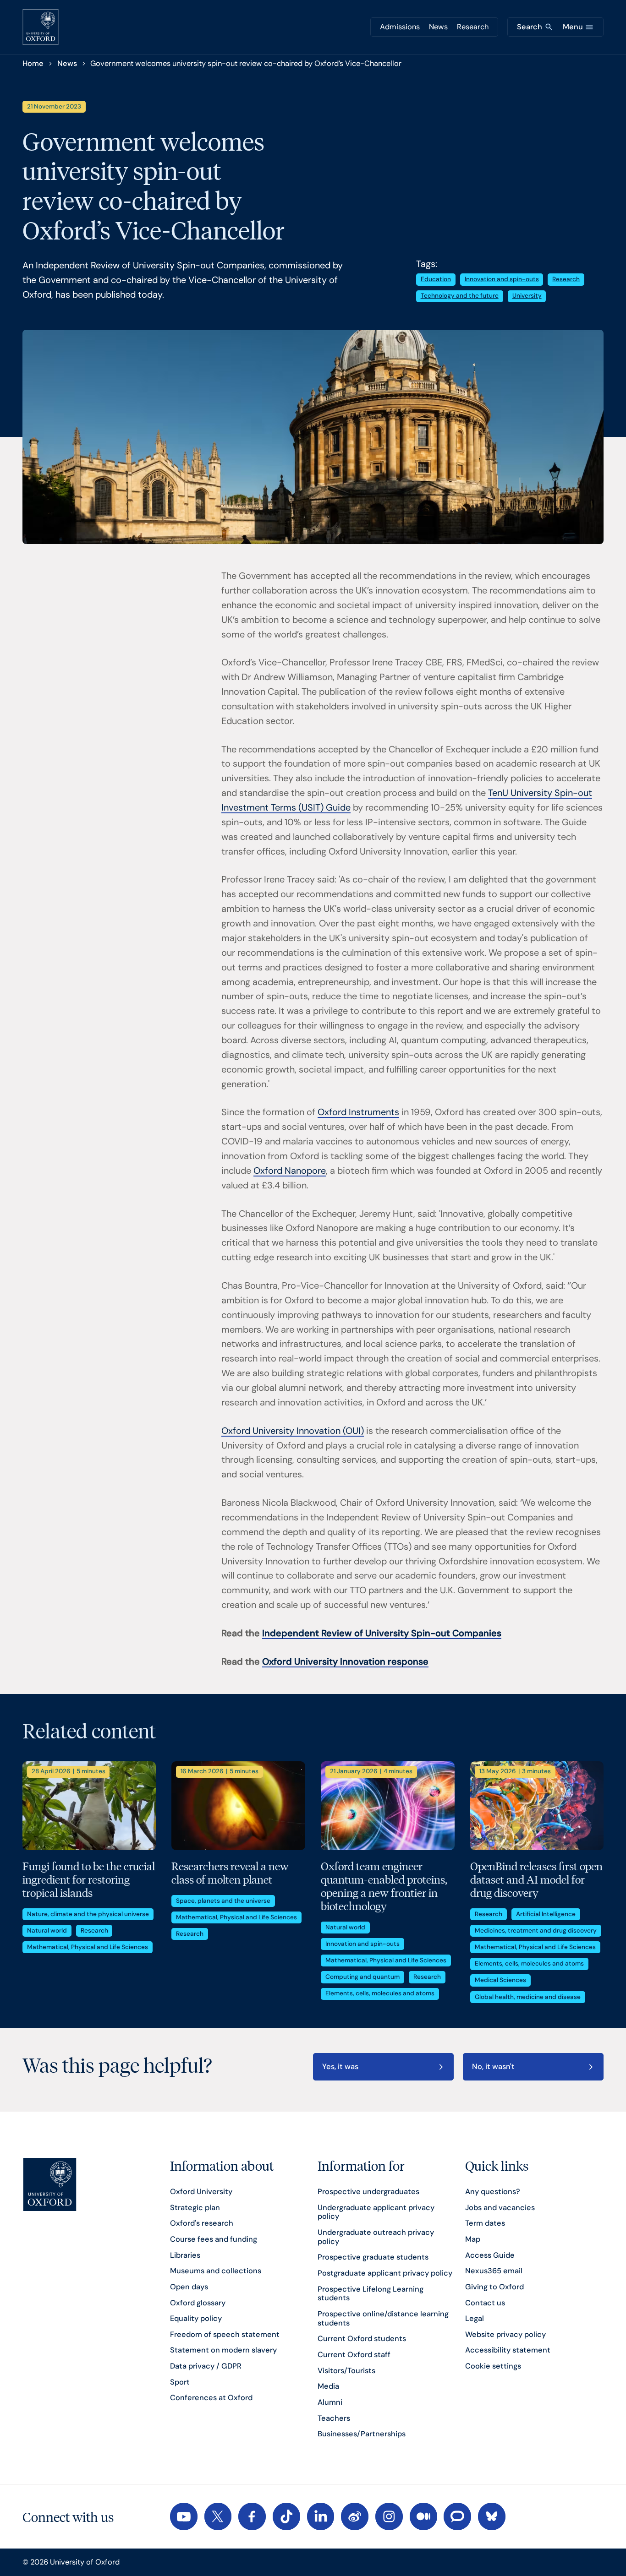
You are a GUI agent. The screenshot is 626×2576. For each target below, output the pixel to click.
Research (473, 27)
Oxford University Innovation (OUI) (293, 1431)
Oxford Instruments (358, 1112)
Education (436, 279)
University (527, 296)
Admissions (400, 27)
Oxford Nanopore (290, 1171)
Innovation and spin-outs (502, 279)
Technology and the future (460, 296)
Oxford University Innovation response (345, 1661)
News (438, 27)
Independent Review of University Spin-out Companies (382, 1633)
